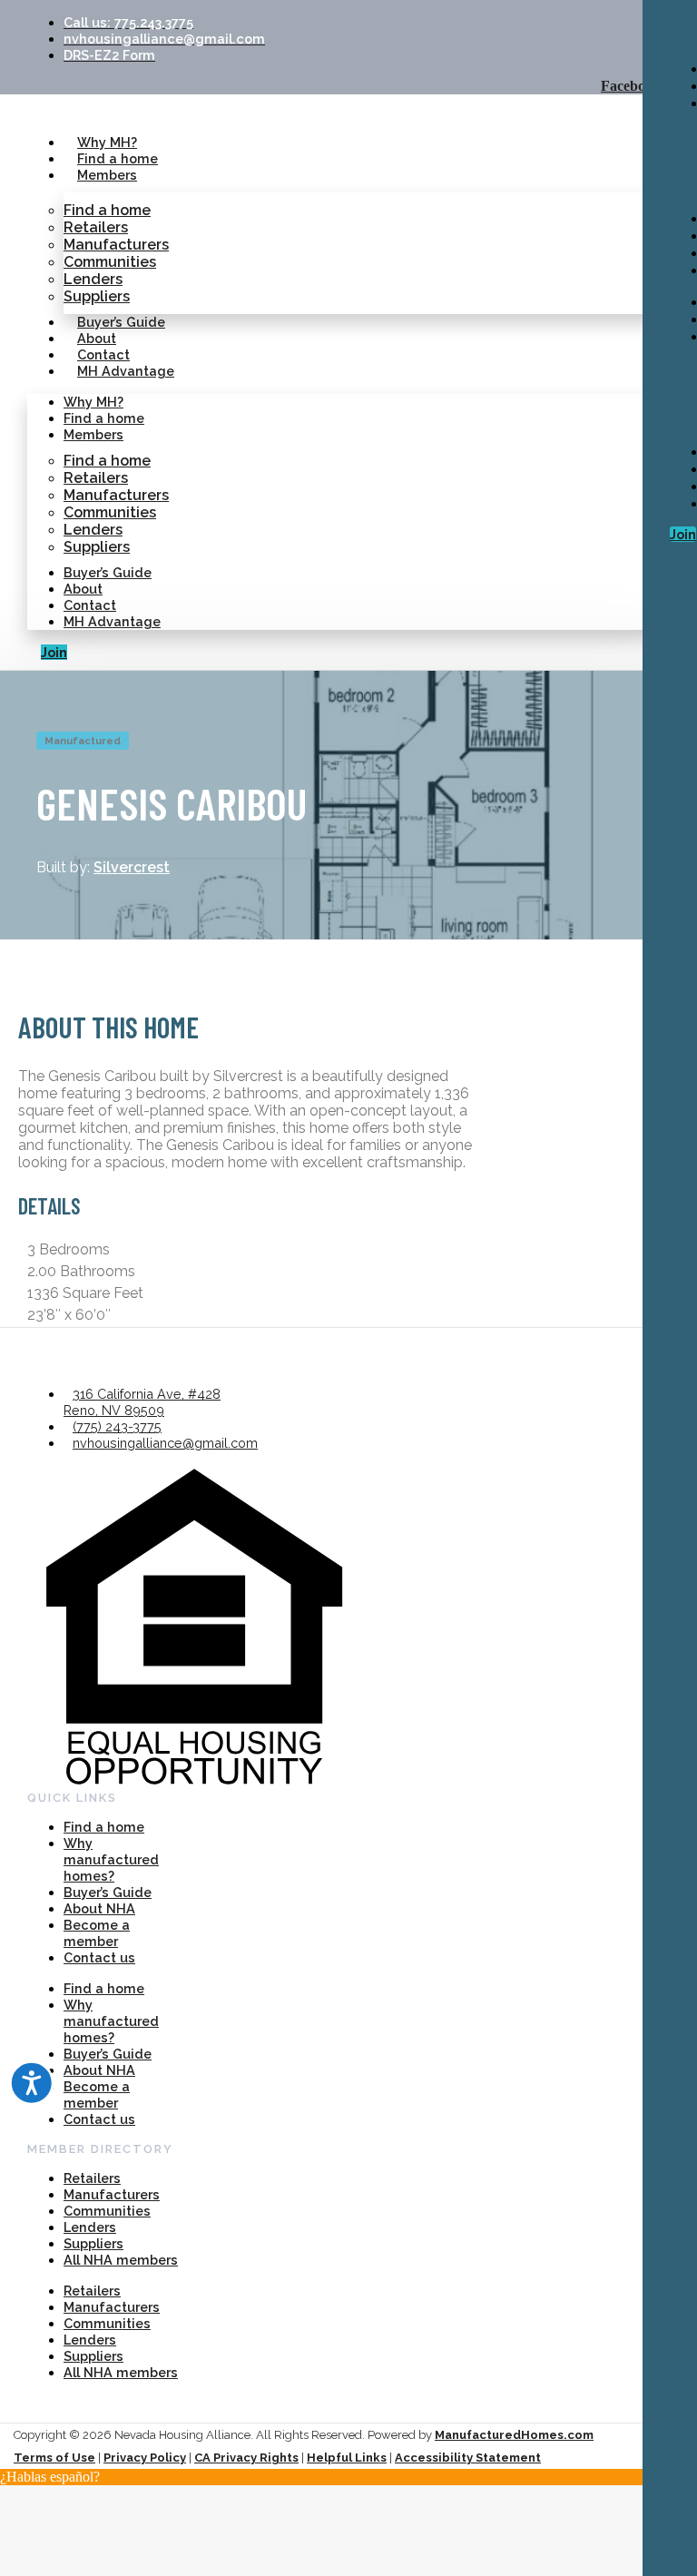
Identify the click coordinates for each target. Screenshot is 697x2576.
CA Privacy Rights (246, 2458)
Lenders (93, 279)
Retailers (96, 227)
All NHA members (121, 2260)
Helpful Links (347, 2458)
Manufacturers (116, 245)
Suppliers (97, 296)
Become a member (97, 1933)
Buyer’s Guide (121, 322)
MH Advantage (126, 371)
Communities (110, 262)
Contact (103, 354)
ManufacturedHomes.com (514, 2435)
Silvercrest (132, 867)
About (97, 338)
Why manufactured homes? (111, 1859)
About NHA (99, 1908)
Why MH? (107, 142)
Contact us (99, 1957)
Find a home (118, 158)
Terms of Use (54, 2458)
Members (107, 175)
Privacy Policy (145, 2458)
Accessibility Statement (468, 2458)
